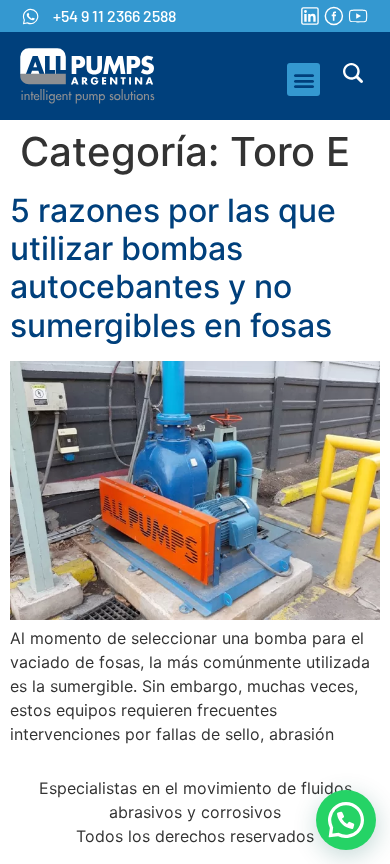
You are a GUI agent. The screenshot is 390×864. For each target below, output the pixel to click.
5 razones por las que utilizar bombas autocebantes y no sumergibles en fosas (173, 268)
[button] (303, 79)
